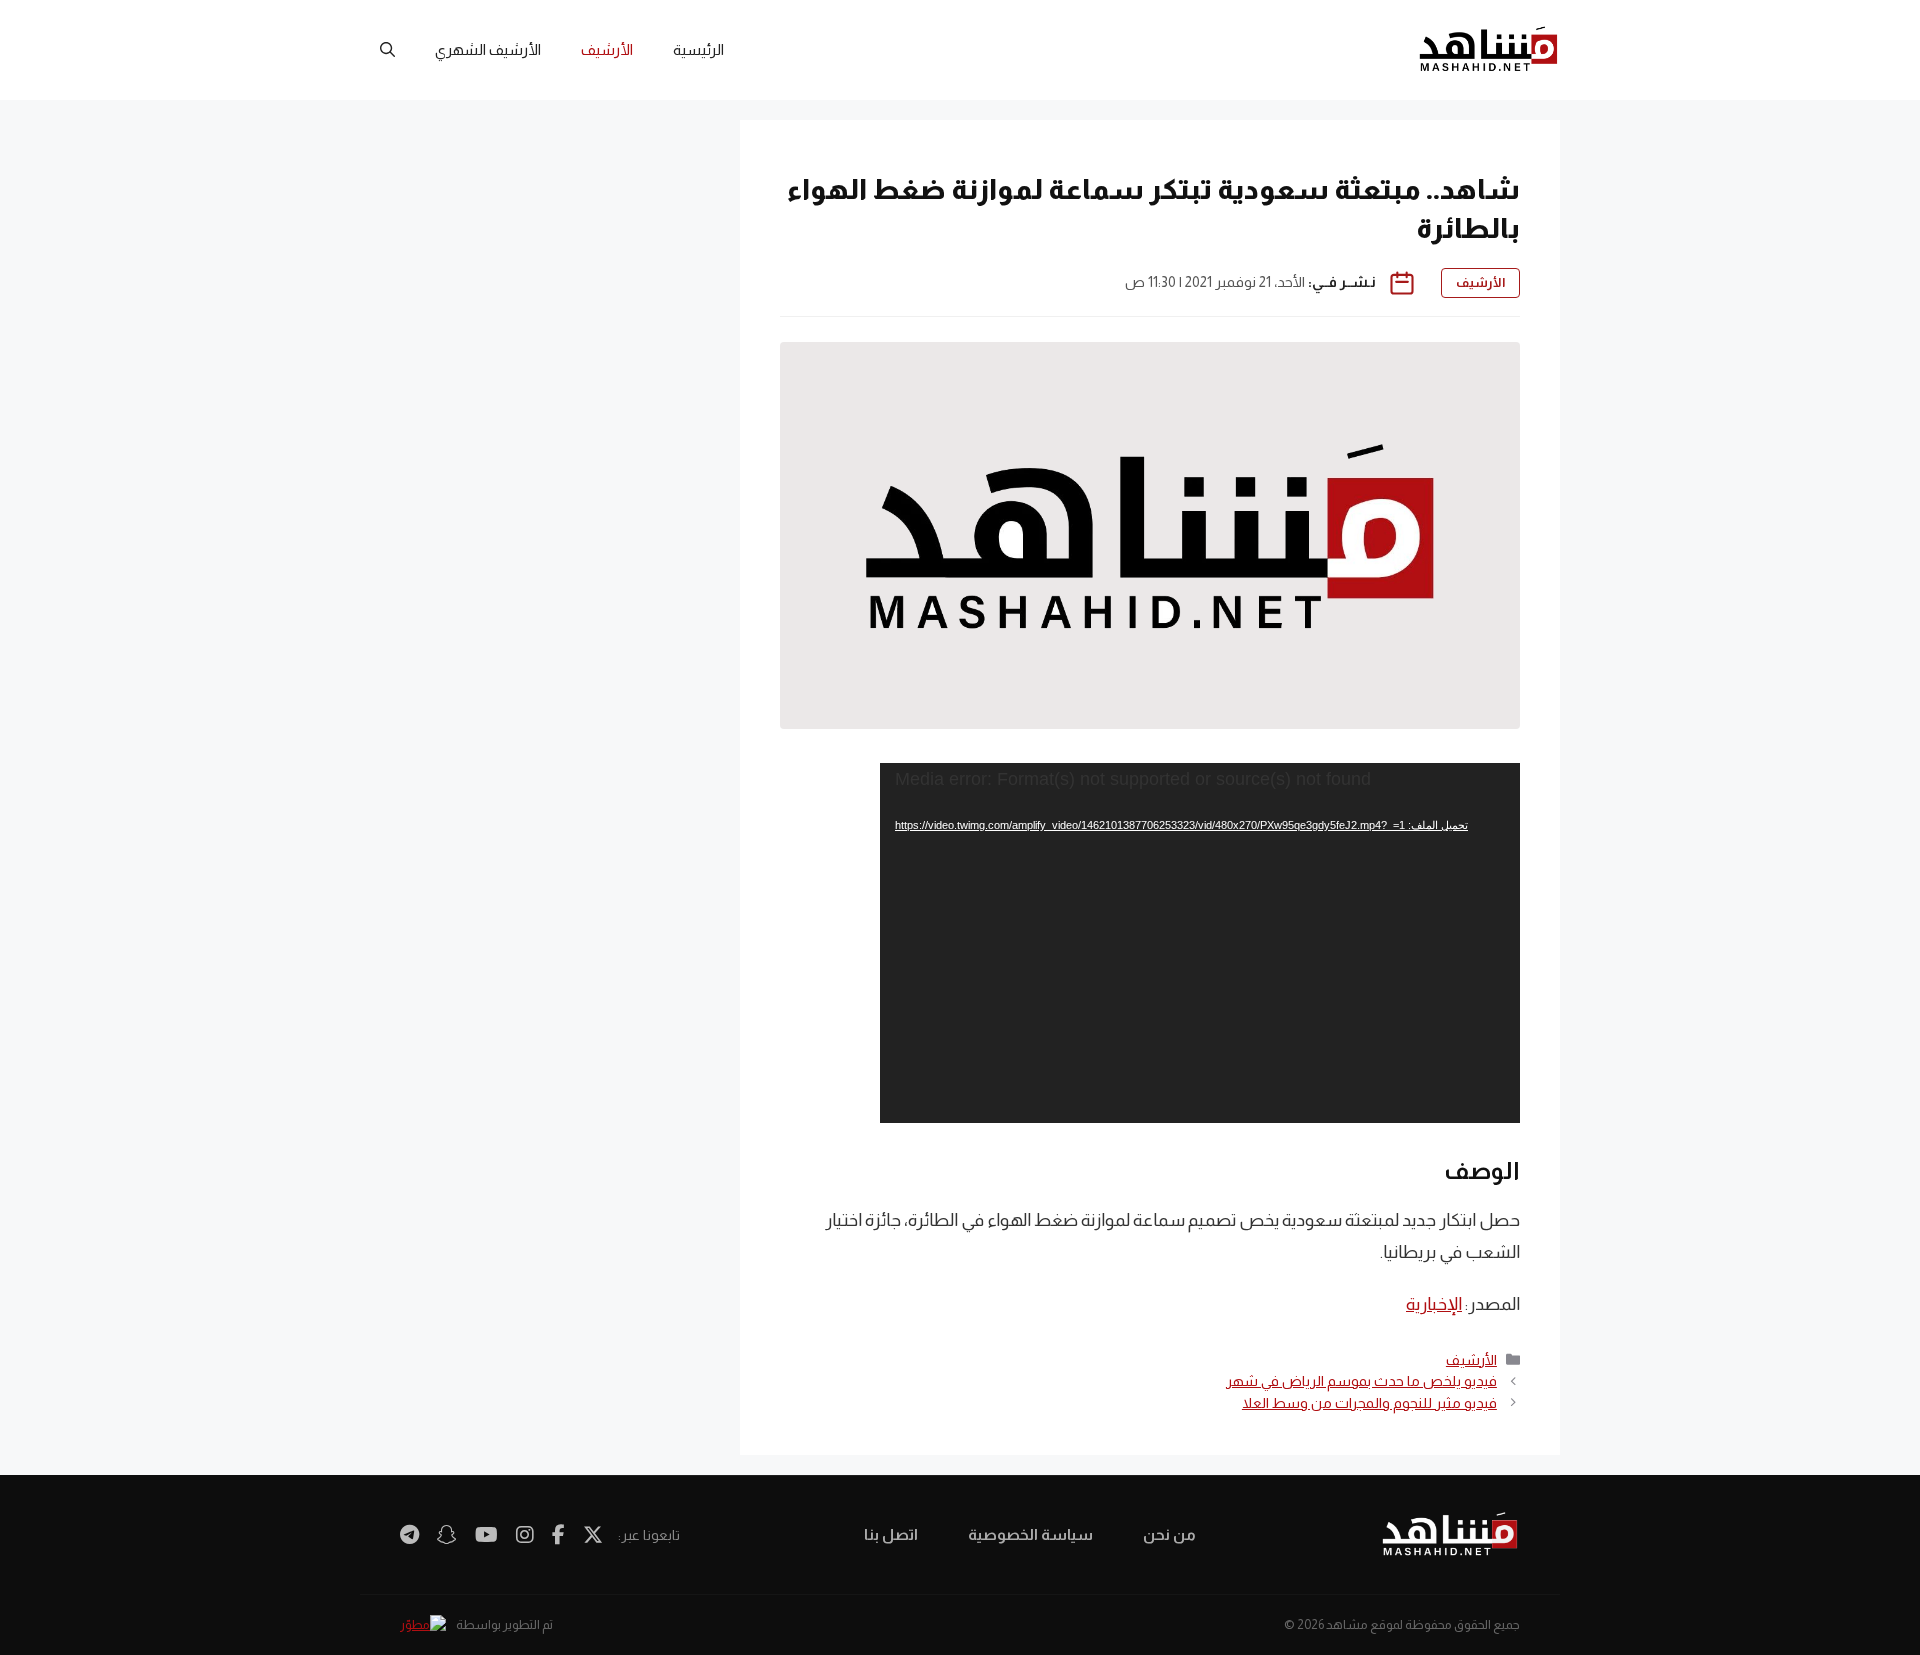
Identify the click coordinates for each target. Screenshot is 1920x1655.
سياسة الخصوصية (1030, 1534)
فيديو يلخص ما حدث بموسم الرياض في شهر (1361, 1381)
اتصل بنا (891, 1534)
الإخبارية (1434, 1304)
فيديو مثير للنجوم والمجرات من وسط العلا (1369, 1403)
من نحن (1169, 1534)
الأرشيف (607, 49)
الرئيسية (698, 49)
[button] (387, 50)
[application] (1200, 943)
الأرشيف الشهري (488, 49)
